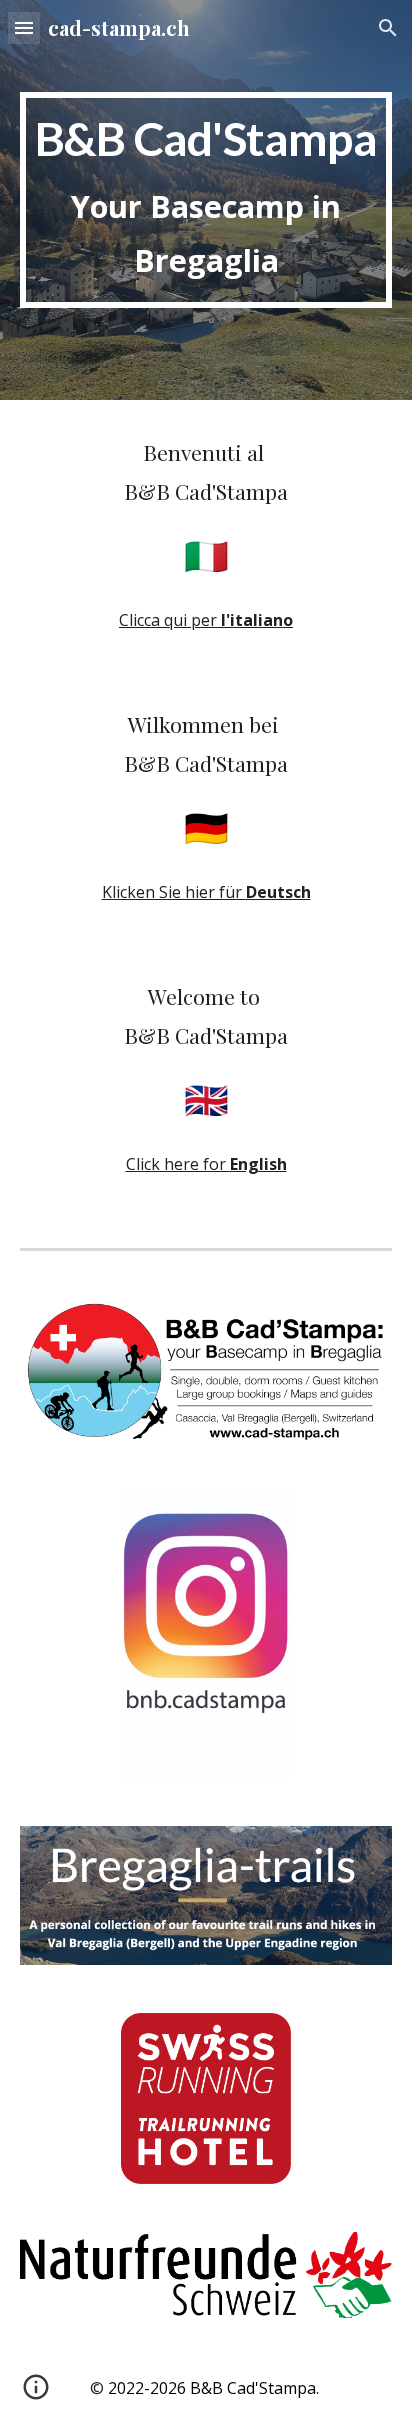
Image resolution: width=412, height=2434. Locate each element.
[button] (24, 27)
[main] (206, 199)
